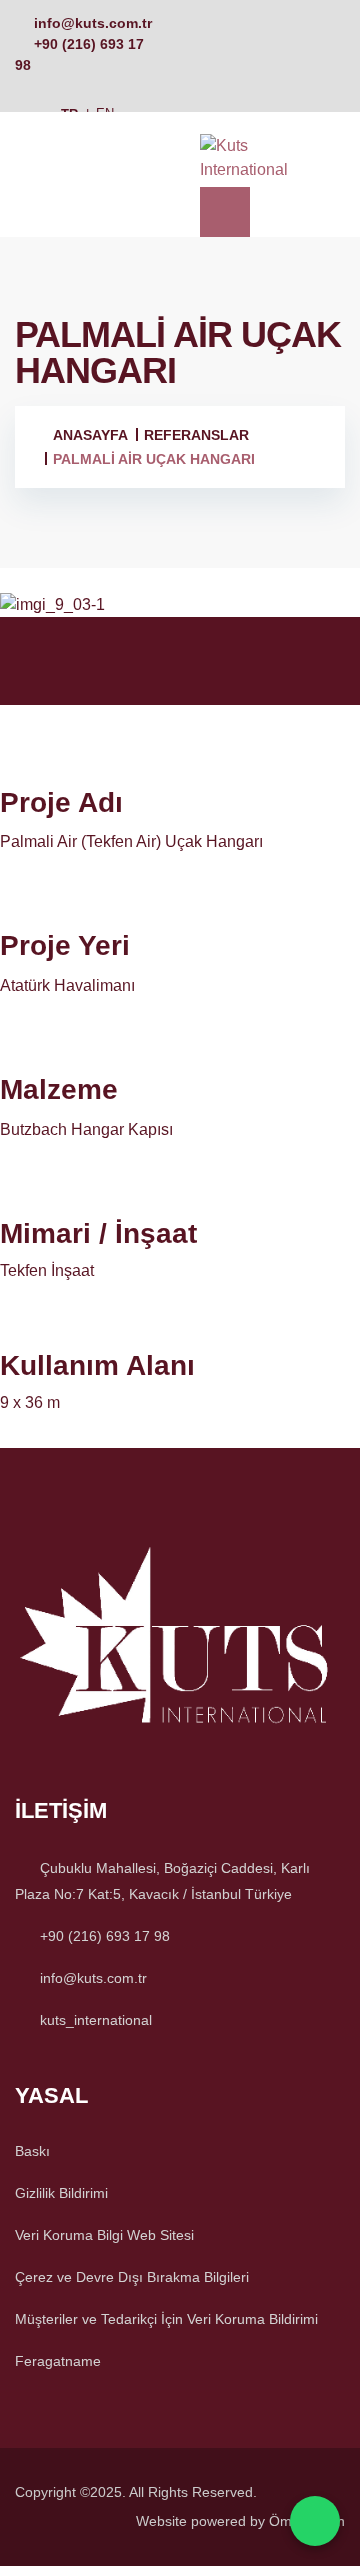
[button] (180, 639)
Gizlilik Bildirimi (61, 2193)
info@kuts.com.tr (93, 23)
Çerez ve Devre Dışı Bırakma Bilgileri (132, 2277)
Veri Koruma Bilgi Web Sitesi (104, 2235)
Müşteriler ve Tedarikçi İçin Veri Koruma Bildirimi (166, 2319)
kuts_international (96, 2020)
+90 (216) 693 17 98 (105, 1936)
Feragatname (58, 2361)
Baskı (32, 2151)
